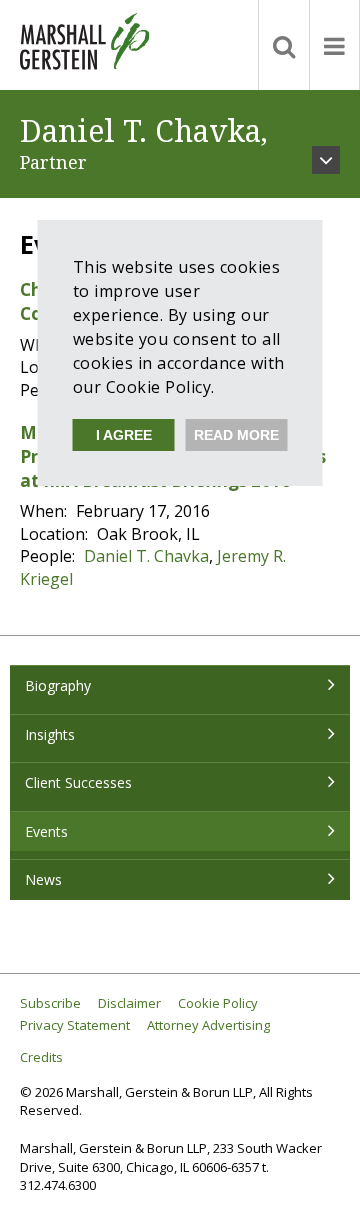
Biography (58, 685)
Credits (41, 1057)
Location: (56, 534)
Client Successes (78, 782)
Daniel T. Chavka (146, 556)
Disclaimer (129, 1003)
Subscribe (50, 1003)
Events (46, 831)
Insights (50, 734)
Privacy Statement (75, 1025)
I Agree (124, 435)
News (43, 879)
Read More (236, 435)
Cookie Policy (218, 1003)
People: (49, 556)
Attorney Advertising (208, 1025)
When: (45, 511)
